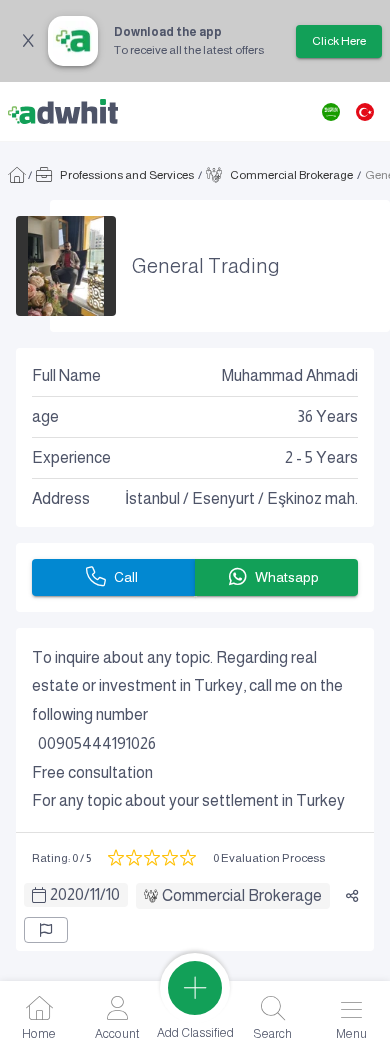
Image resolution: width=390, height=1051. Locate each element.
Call (126, 577)
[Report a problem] (46, 930)
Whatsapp (287, 577)
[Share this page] (352, 896)
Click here (339, 41)
